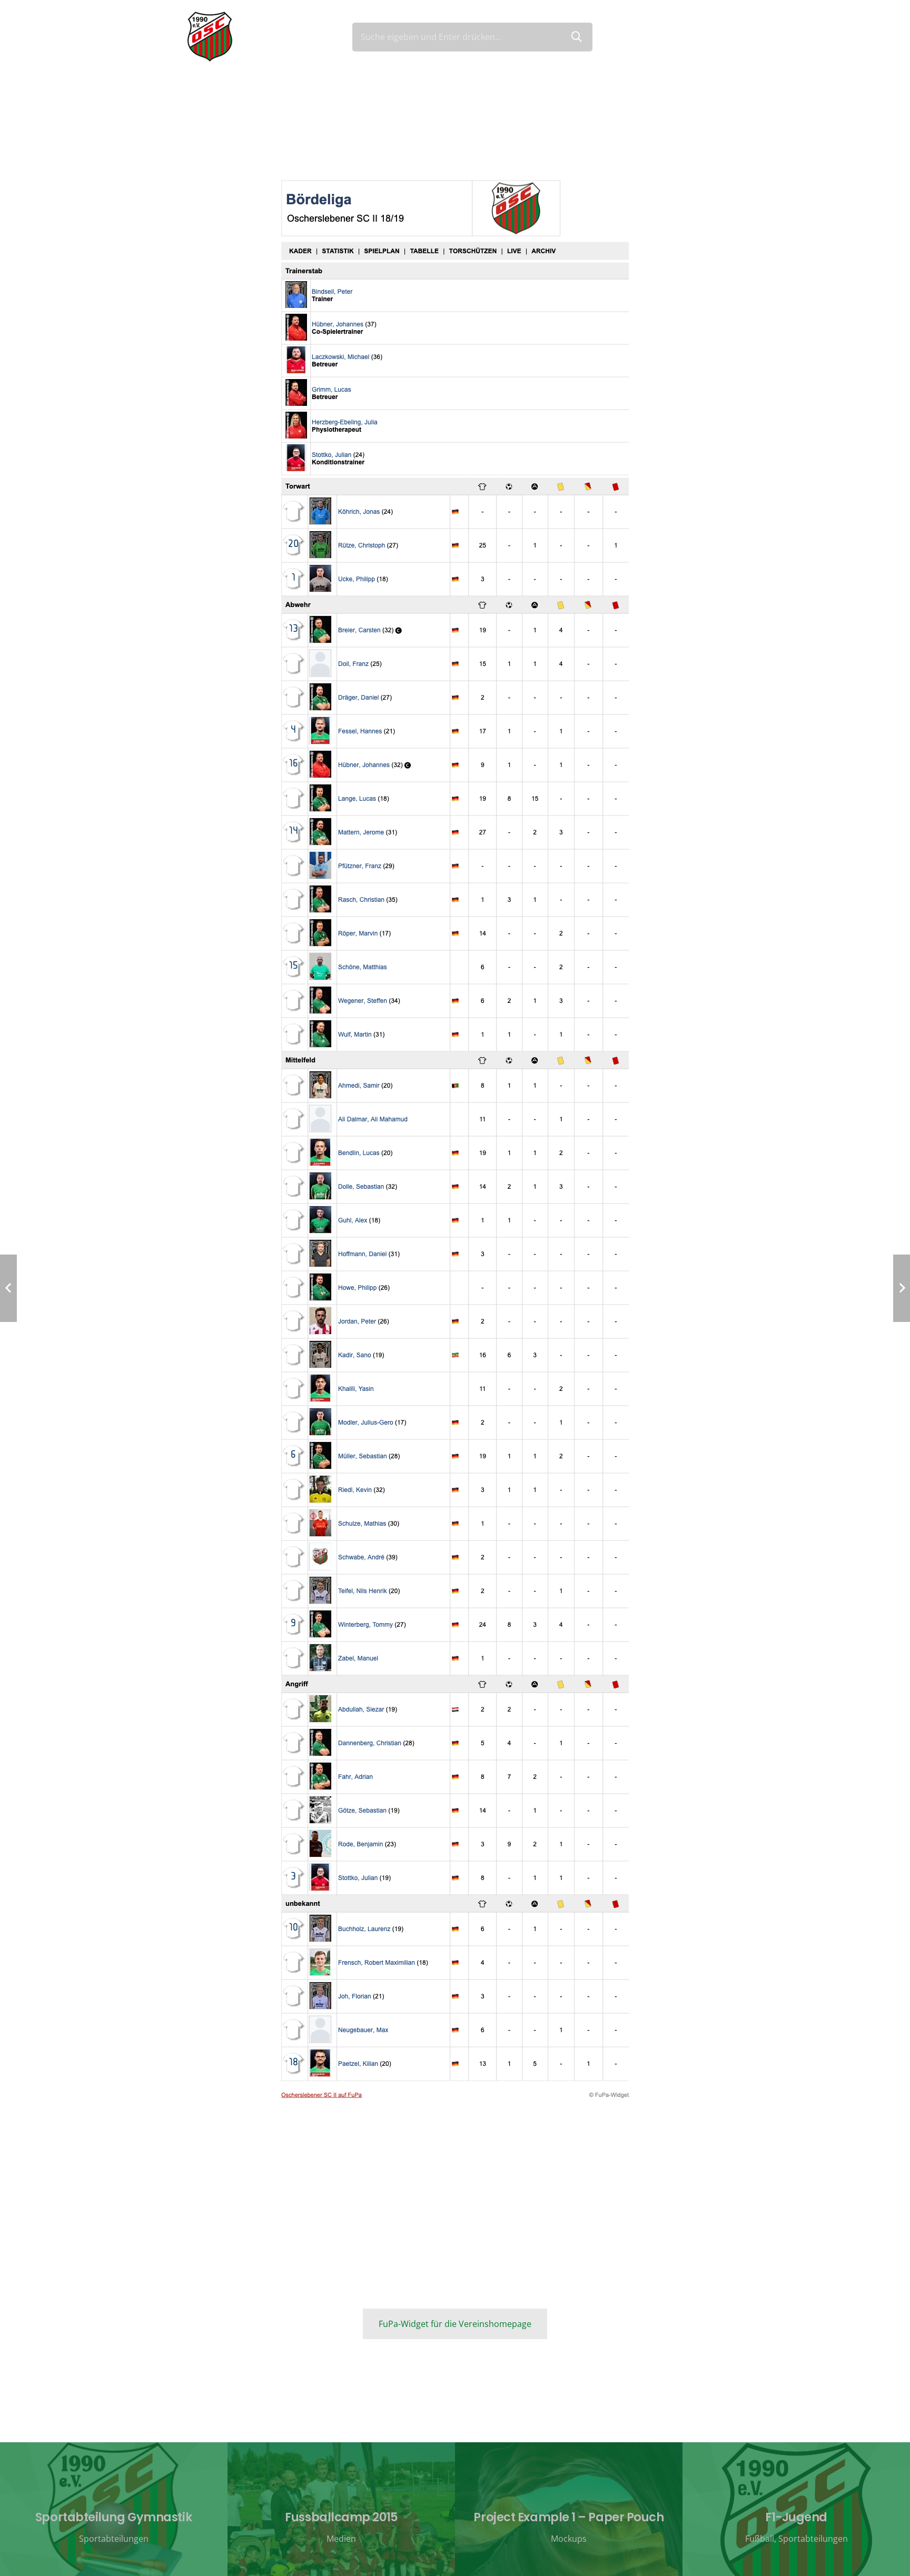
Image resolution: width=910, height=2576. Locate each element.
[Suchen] (577, 37)
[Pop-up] (718, 37)
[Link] (210, 37)
